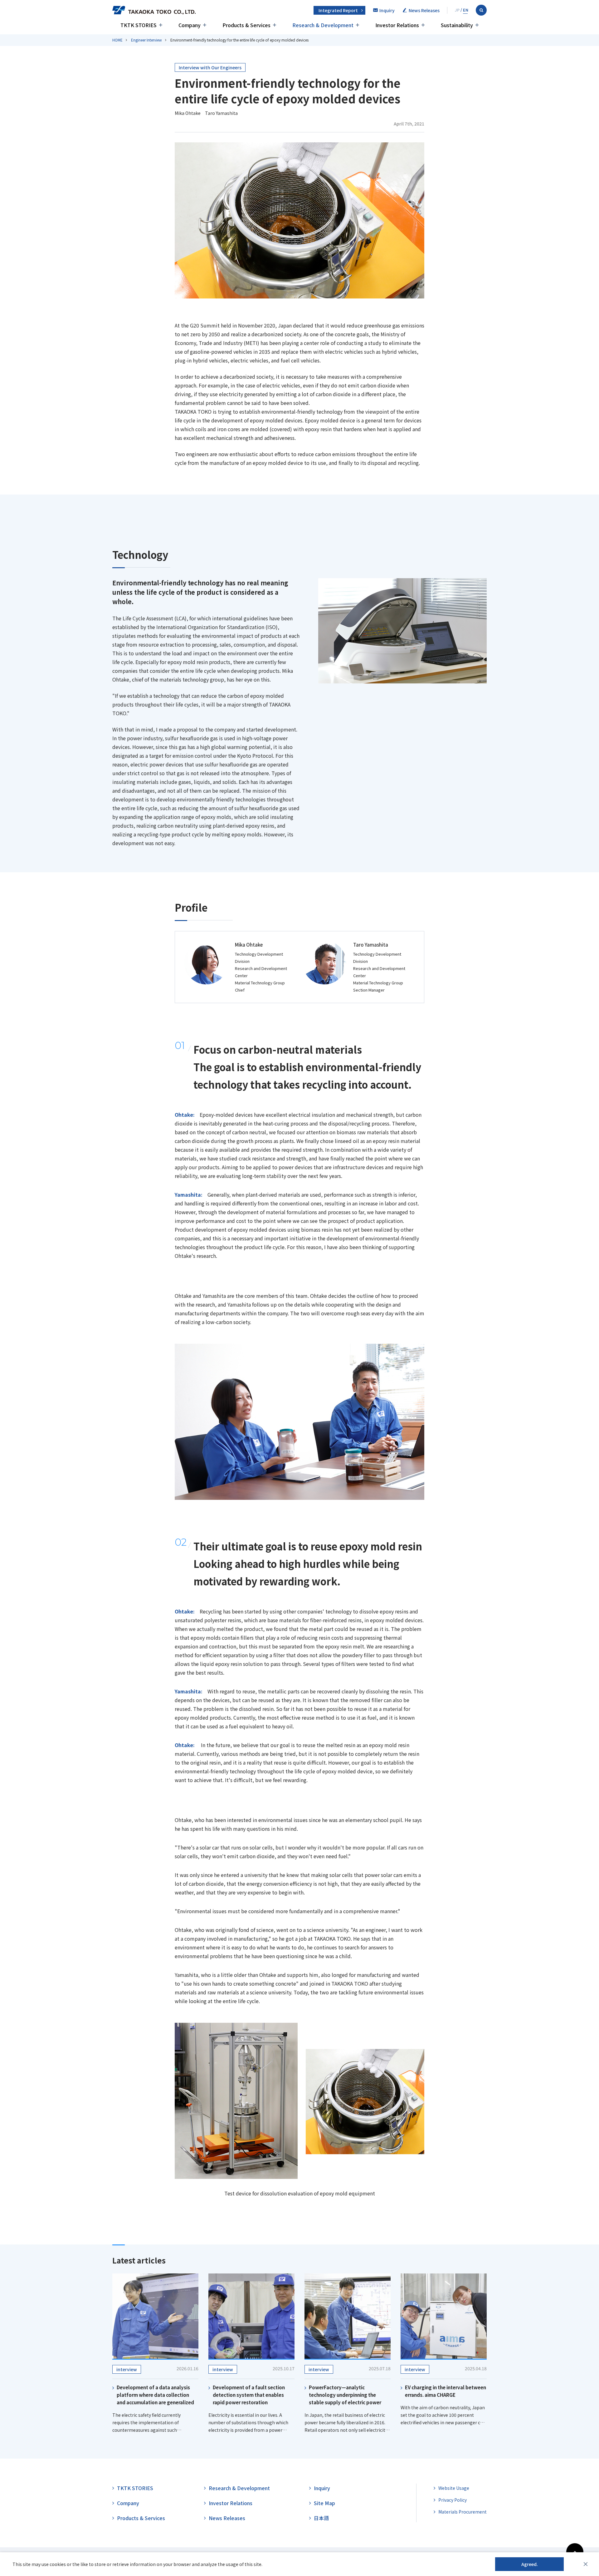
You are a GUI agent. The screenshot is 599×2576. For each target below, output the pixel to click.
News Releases (227, 2518)
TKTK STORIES (135, 2488)
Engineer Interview (146, 40)
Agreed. (530, 2564)
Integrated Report (338, 10)
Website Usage (454, 2488)
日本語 (321, 2518)
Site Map (324, 2503)
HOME (117, 40)
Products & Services (141, 2518)
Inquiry (322, 2488)
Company (128, 2503)
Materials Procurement (463, 2512)
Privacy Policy (453, 2500)
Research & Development (239, 2488)
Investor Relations (231, 2503)
